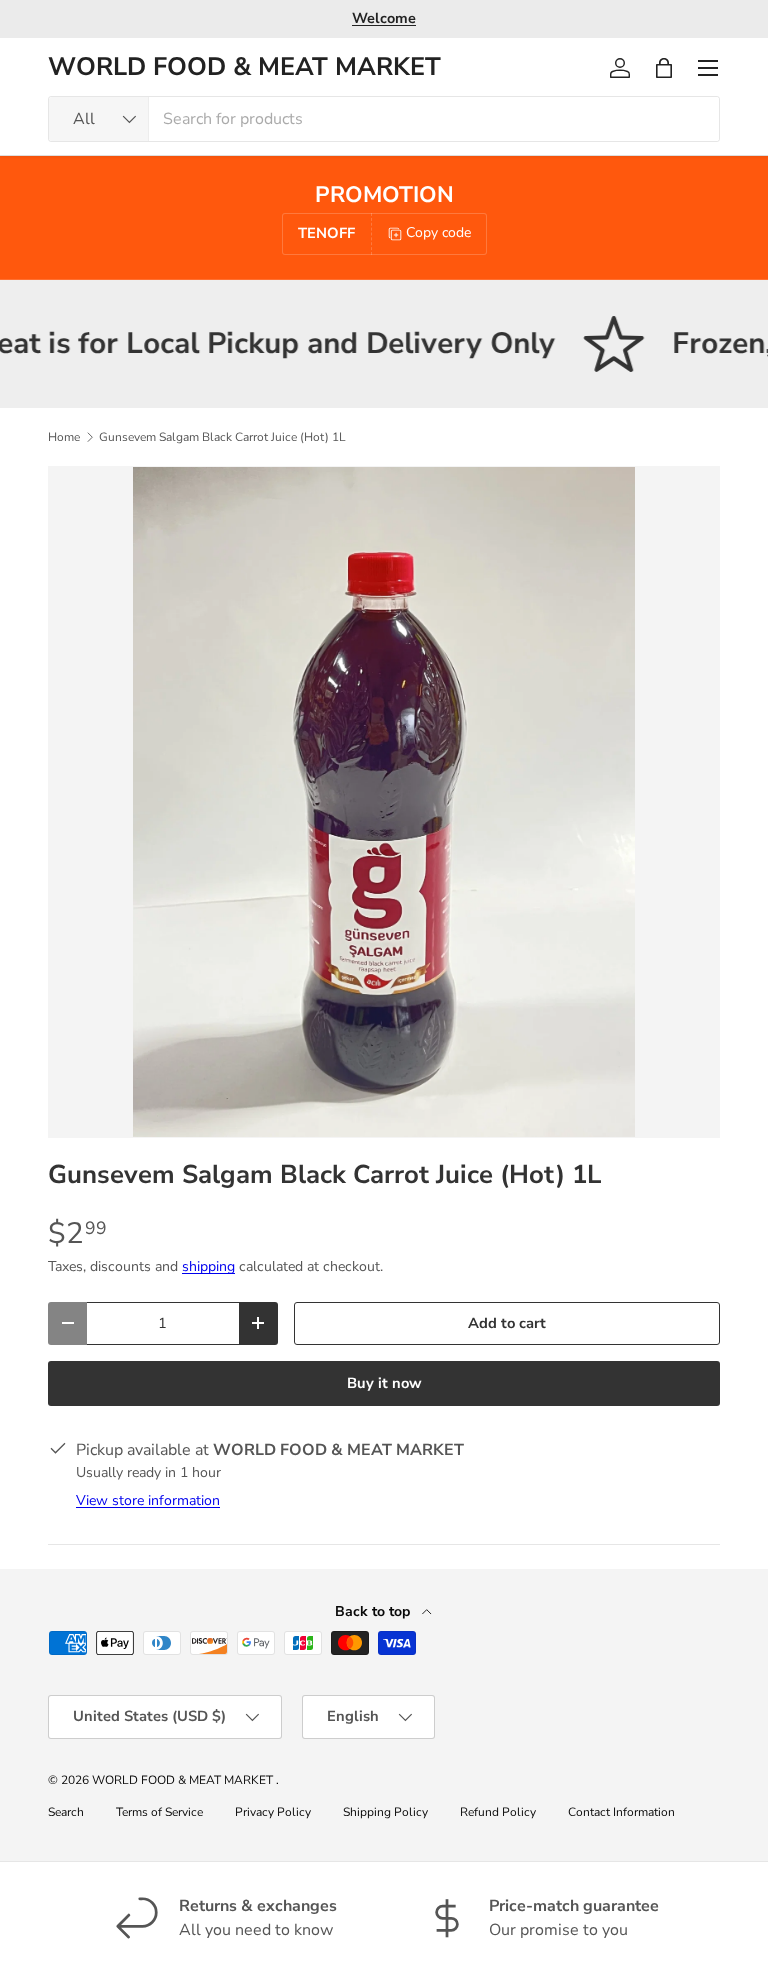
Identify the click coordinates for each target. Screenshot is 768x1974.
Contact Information (621, 1812)
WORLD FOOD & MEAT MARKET (184, 1780)
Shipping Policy (385, 1812)
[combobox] (384, 119)
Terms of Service (159, 1812)
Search (66, 1812)
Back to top (374, 1611)
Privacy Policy (273, 1812)
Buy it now (384, 1383)
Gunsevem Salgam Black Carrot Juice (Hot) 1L (222, 437)
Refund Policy (498, 1812)
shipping (208, 1266)
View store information (148, 1500)
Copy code (438, 232)
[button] (664, 68)
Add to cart (507, 1323)
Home (64, 437)
